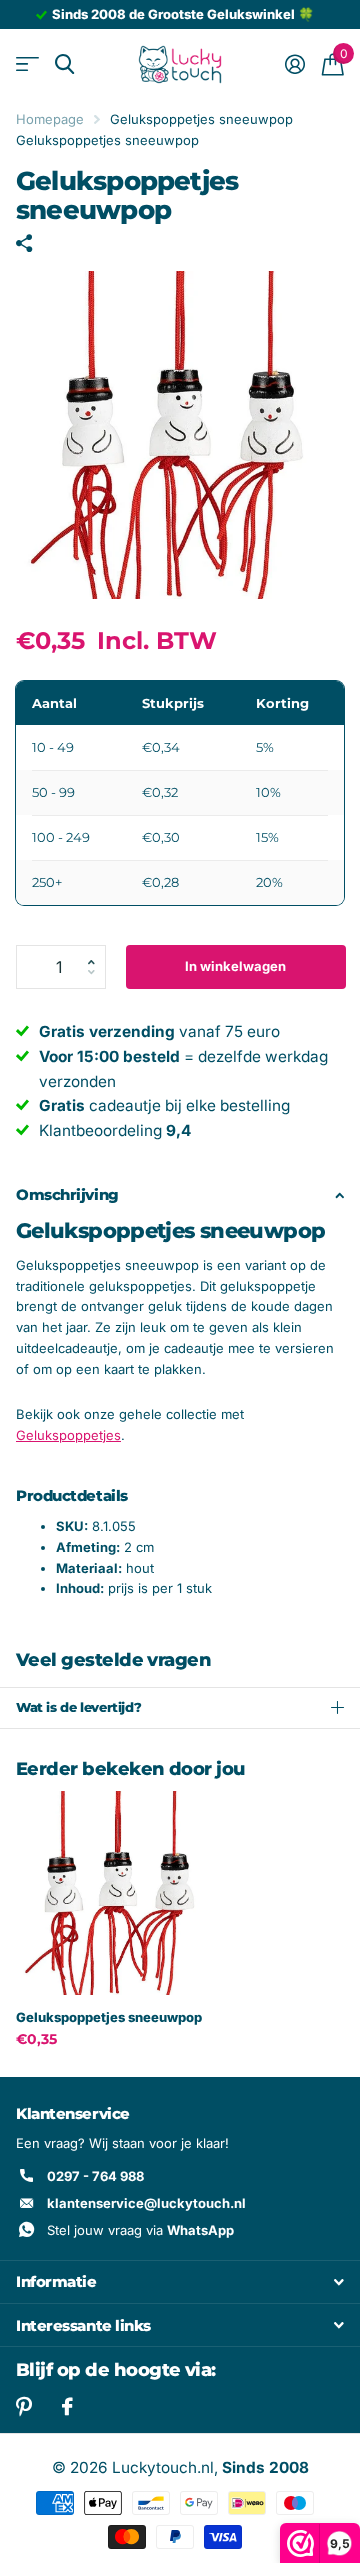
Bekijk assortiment (27, 64)
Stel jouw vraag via (140, 2230)
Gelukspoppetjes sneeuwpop (109, 2017)
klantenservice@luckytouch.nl (146, 2203)
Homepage (50, 119)
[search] (64, 64)
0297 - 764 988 (95, 2176)
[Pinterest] (24, 2407)
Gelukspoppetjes (68, 1435)
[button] (97, 951)
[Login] (294, 64)
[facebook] (67, 2407)
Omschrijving (67, 1194)
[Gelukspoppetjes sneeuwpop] (118, 1893)
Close (180, 2282)
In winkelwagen (235, 966)
